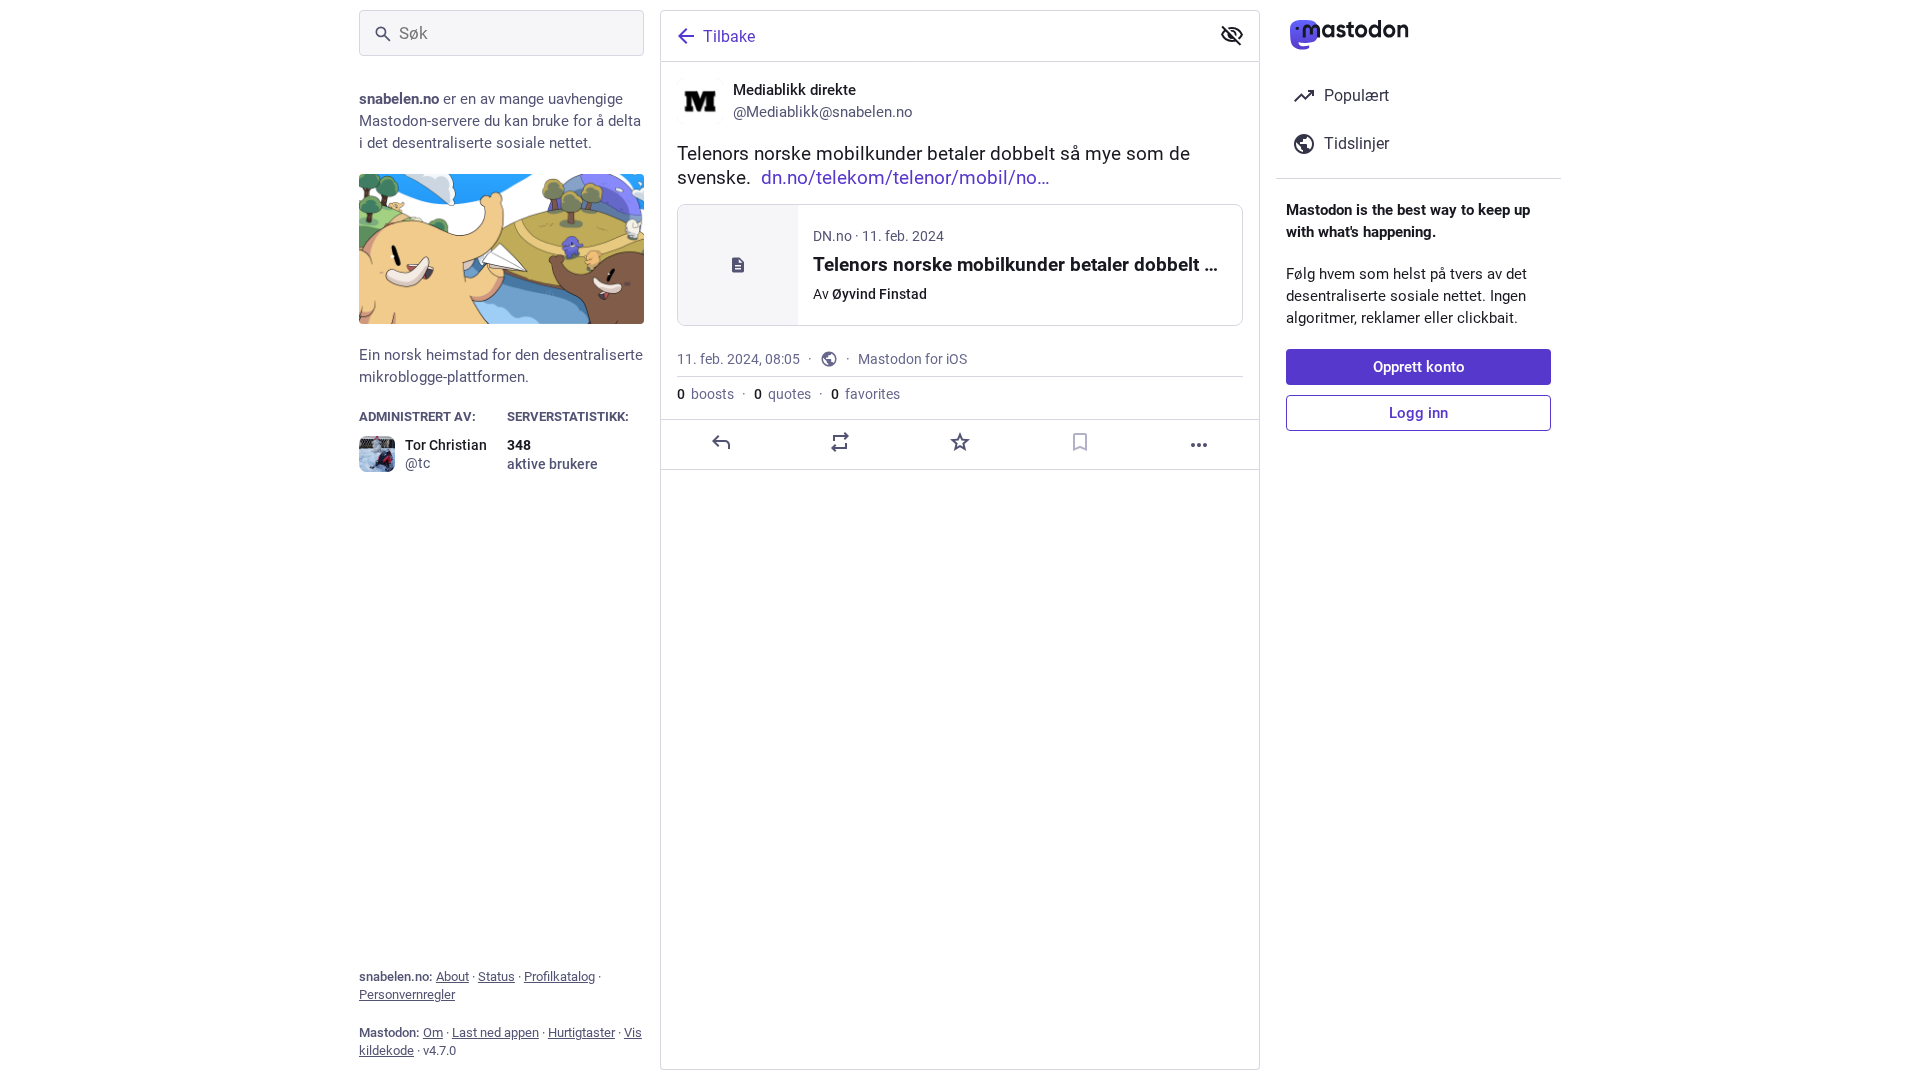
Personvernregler (407, 994)
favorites (865, 394)
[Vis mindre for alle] (1232, 35)
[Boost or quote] (840, 442)
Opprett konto (1419, 367)
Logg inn (1418, 413)
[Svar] (721, 442)
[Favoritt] (960, 442)
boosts (705, 394)
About (452, 976)
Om (433, 1032)
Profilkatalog (559, 976)
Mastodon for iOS (912, 359)
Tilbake (729, 36)
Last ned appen (495, 1032)
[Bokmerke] (1080, 442)
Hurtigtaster (581, 1032)
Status (496, 976)
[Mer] (1199, 445)
